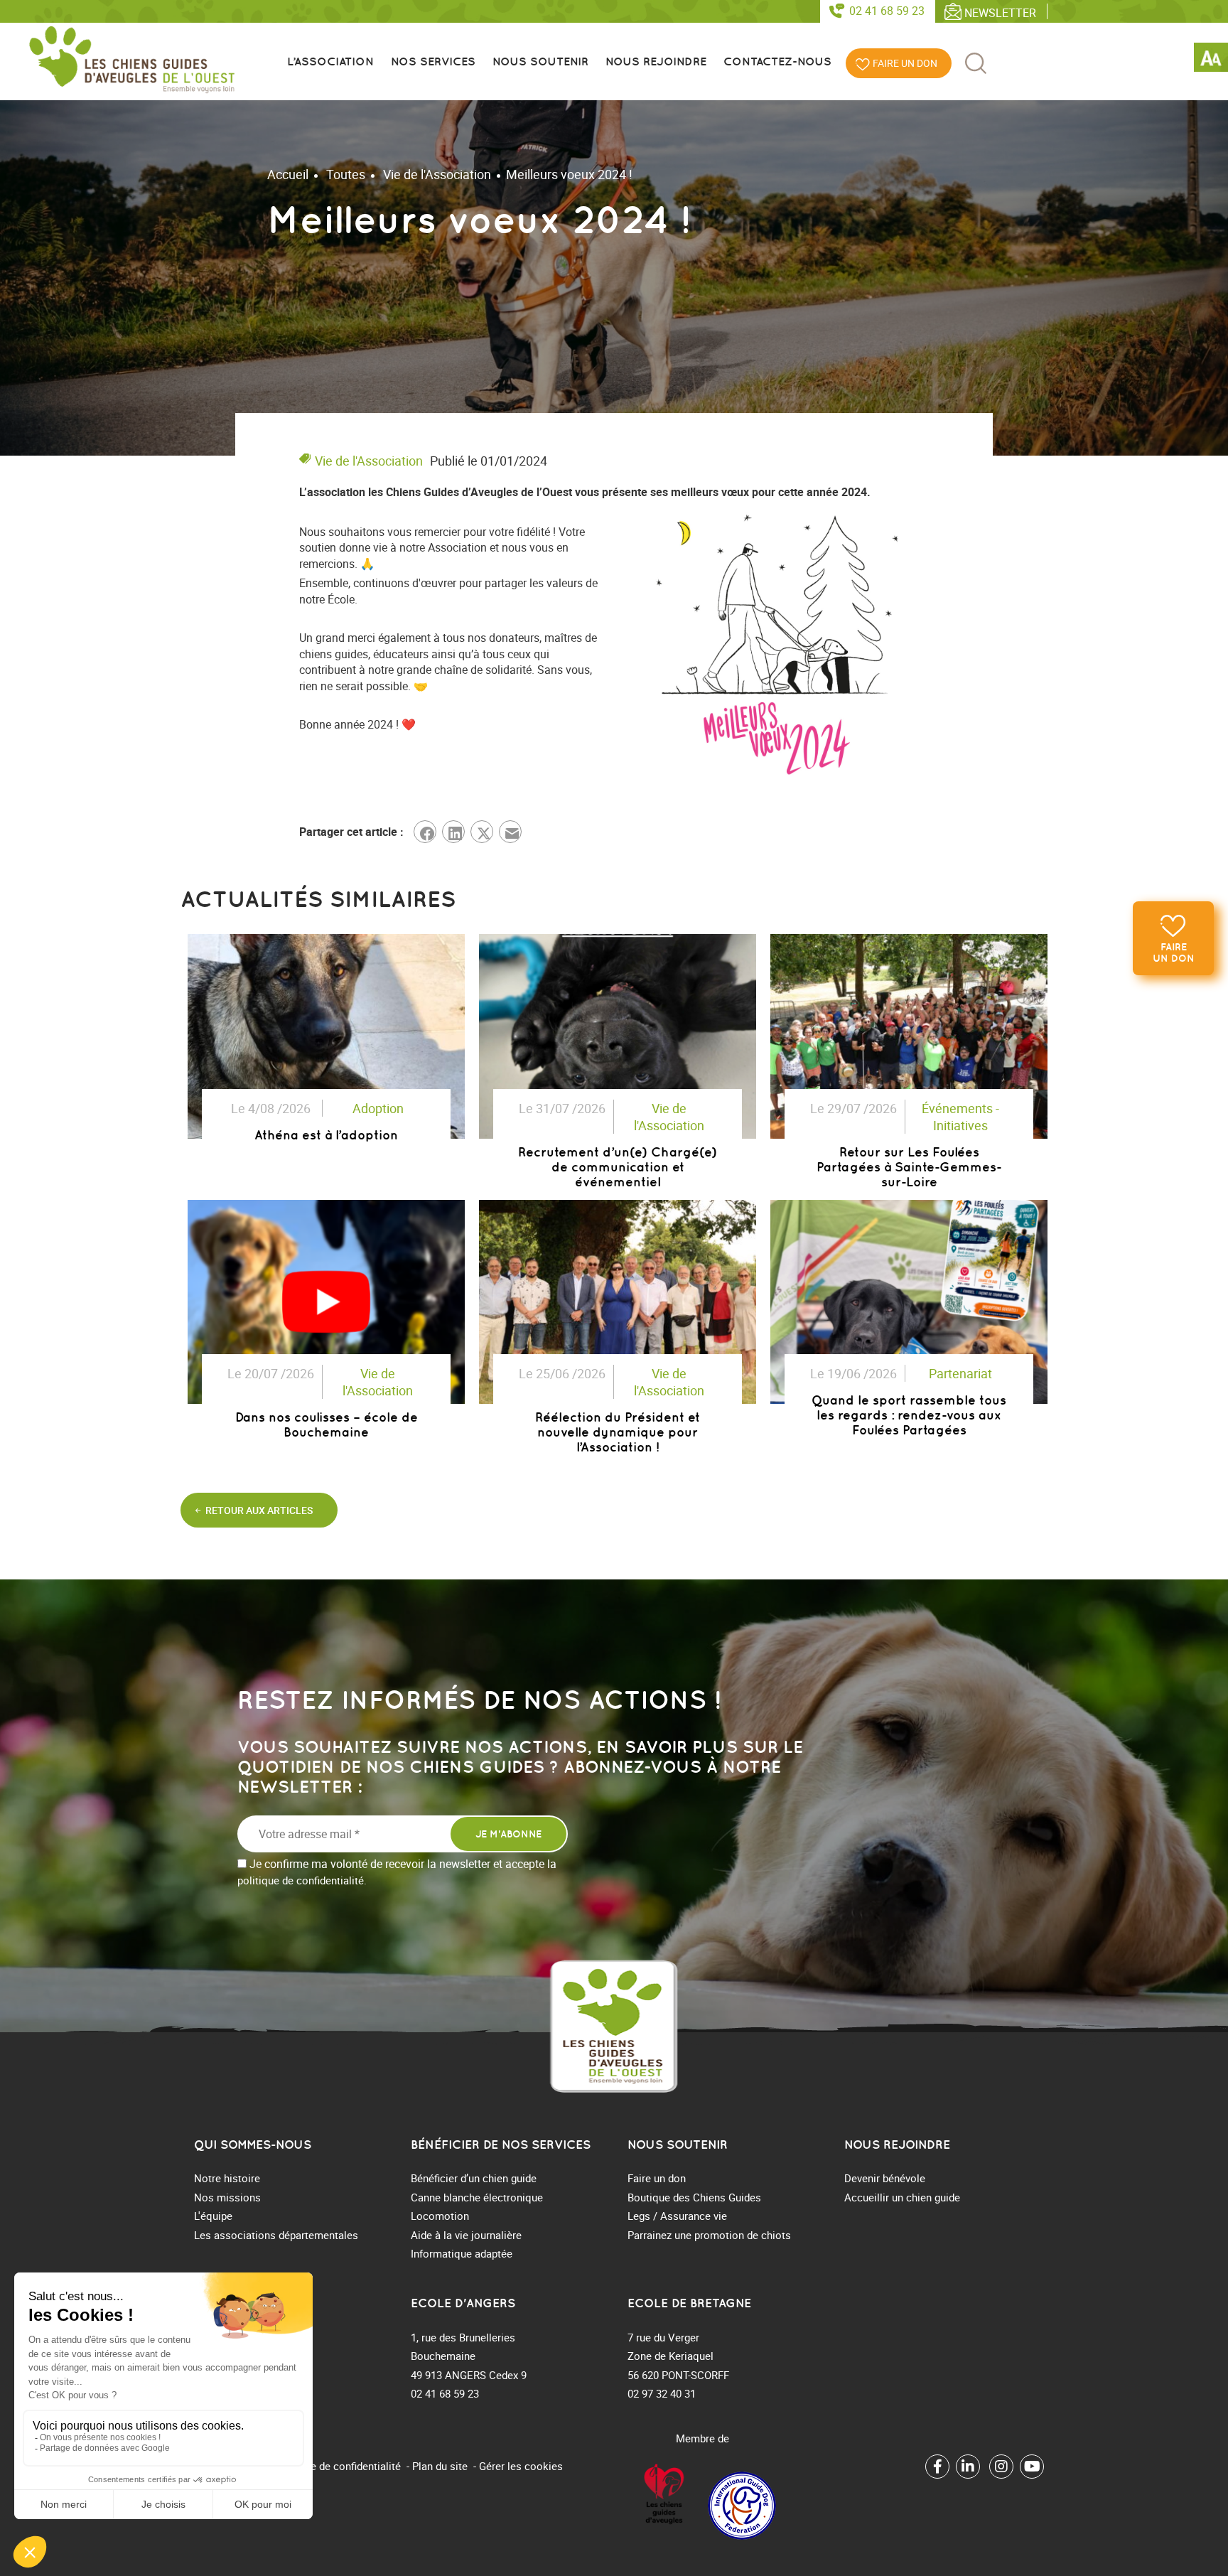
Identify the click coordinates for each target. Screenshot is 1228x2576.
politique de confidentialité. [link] (302, 1880)
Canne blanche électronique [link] (477, 2197)
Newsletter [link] (1000, 12)
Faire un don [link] (1174, 952)
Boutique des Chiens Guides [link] (694, 2197)
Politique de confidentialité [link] (337, 2466)
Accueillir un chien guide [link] (902, 2197)
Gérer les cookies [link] (521, 2466)
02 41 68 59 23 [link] (887, 11)
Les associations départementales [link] (276, 2235)
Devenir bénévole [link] (885, 2178)
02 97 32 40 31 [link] (662, 2393)
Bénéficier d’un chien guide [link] (474, 2178)
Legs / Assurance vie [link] (677, 2216)
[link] (1211, 60)
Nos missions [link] (227, 2197)
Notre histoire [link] (227, 2178)
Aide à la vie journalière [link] (466, 2235)
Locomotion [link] (440, 2216)
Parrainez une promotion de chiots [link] (709, 2235)
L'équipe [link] (213, 2216)
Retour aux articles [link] (259, 1510)
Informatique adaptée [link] (462, 2253)
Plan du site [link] (440, 2466)
